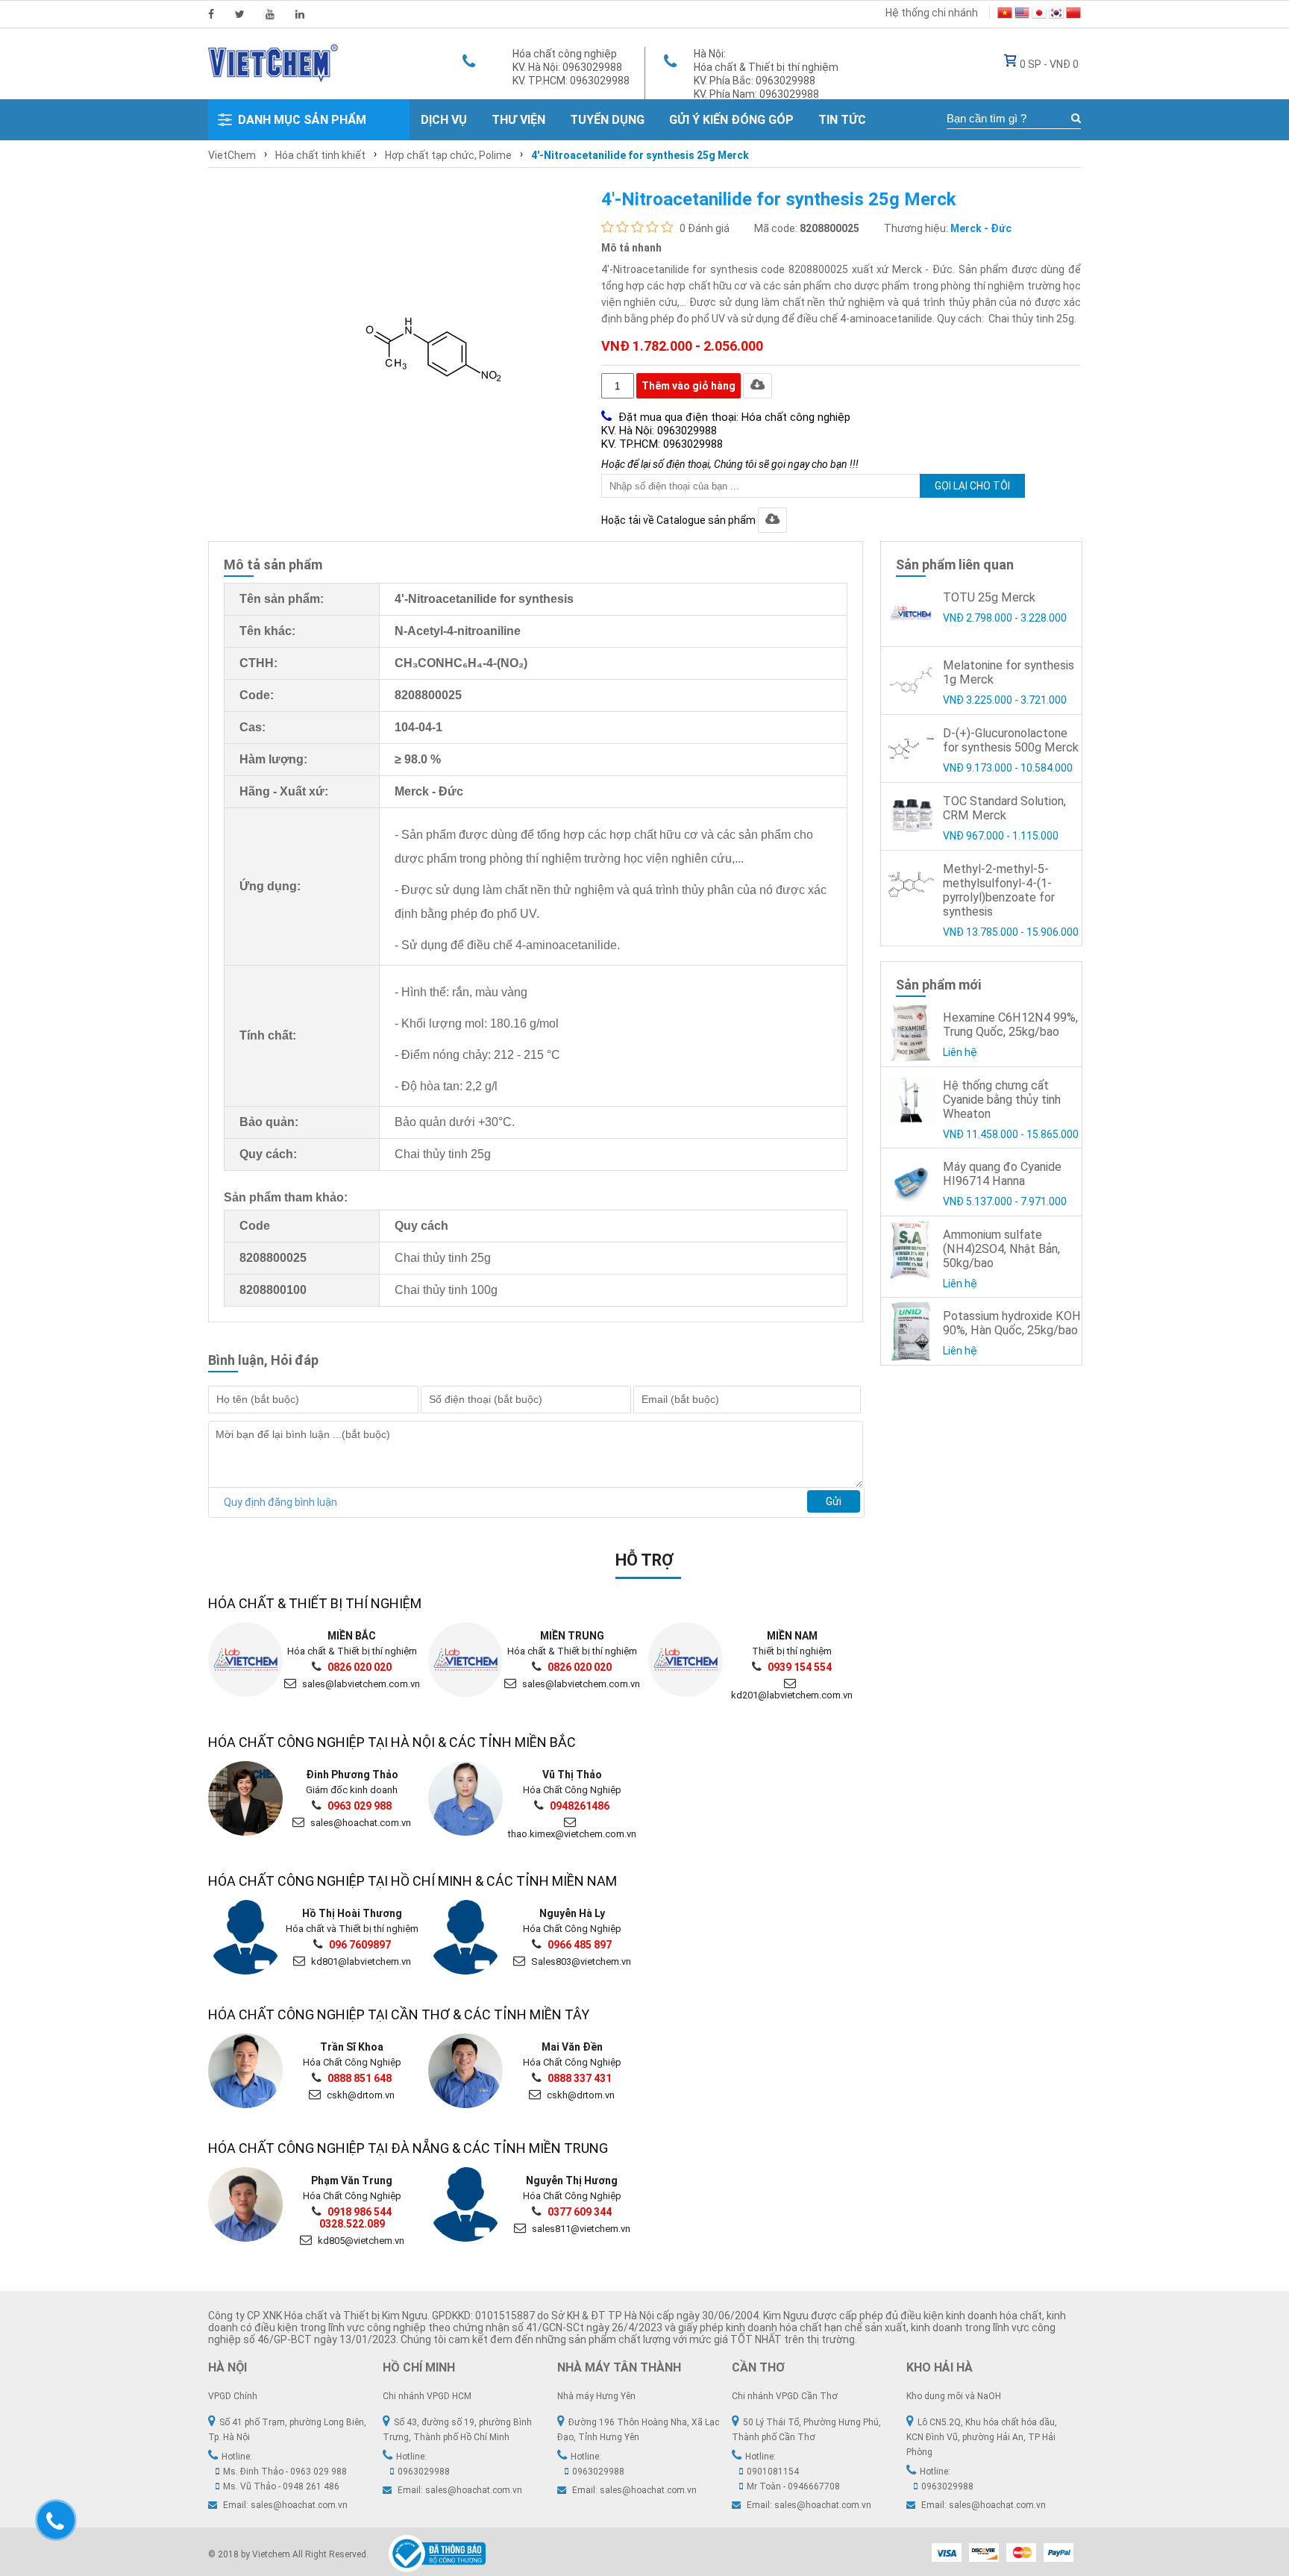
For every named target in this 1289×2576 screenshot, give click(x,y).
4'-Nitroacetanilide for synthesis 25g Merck (640, 155)
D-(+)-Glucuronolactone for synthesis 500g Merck (1011, 740)
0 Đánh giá (705, 228)
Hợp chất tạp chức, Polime (448, 155)
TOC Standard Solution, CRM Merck (1004, 808)
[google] (270, 14)
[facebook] (211, 14)
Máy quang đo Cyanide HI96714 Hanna (1002, 1174)
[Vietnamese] (1005, 15)
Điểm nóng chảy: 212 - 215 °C (481, 1055)
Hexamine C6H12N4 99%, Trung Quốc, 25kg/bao (1010, 1025)
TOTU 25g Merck (989, 597)
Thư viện (518, 120)
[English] (1022, 15)
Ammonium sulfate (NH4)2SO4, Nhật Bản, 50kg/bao (1001, 1249)
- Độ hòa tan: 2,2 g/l (446, 1086)
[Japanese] (1039, 15)
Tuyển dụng (607, 120)
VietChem (232, 155)
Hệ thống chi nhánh (932, 13)
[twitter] (240, 14)
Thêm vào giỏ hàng (689, 386)
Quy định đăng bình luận (280, 1502)
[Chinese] (1073, 15)
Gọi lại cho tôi (972, 486)
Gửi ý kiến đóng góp (731, 120)
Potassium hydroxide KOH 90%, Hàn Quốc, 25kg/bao (1012, 1323)
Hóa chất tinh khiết (320, 155)
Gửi (834, 1501)
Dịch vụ (444, 120)
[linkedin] (300, 14)
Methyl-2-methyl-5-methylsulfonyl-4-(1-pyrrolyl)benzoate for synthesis (999, 890)
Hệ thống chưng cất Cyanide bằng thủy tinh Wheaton (1002, 1100)
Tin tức (842, 120)
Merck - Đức (981, 228)
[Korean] (1056, 15)
